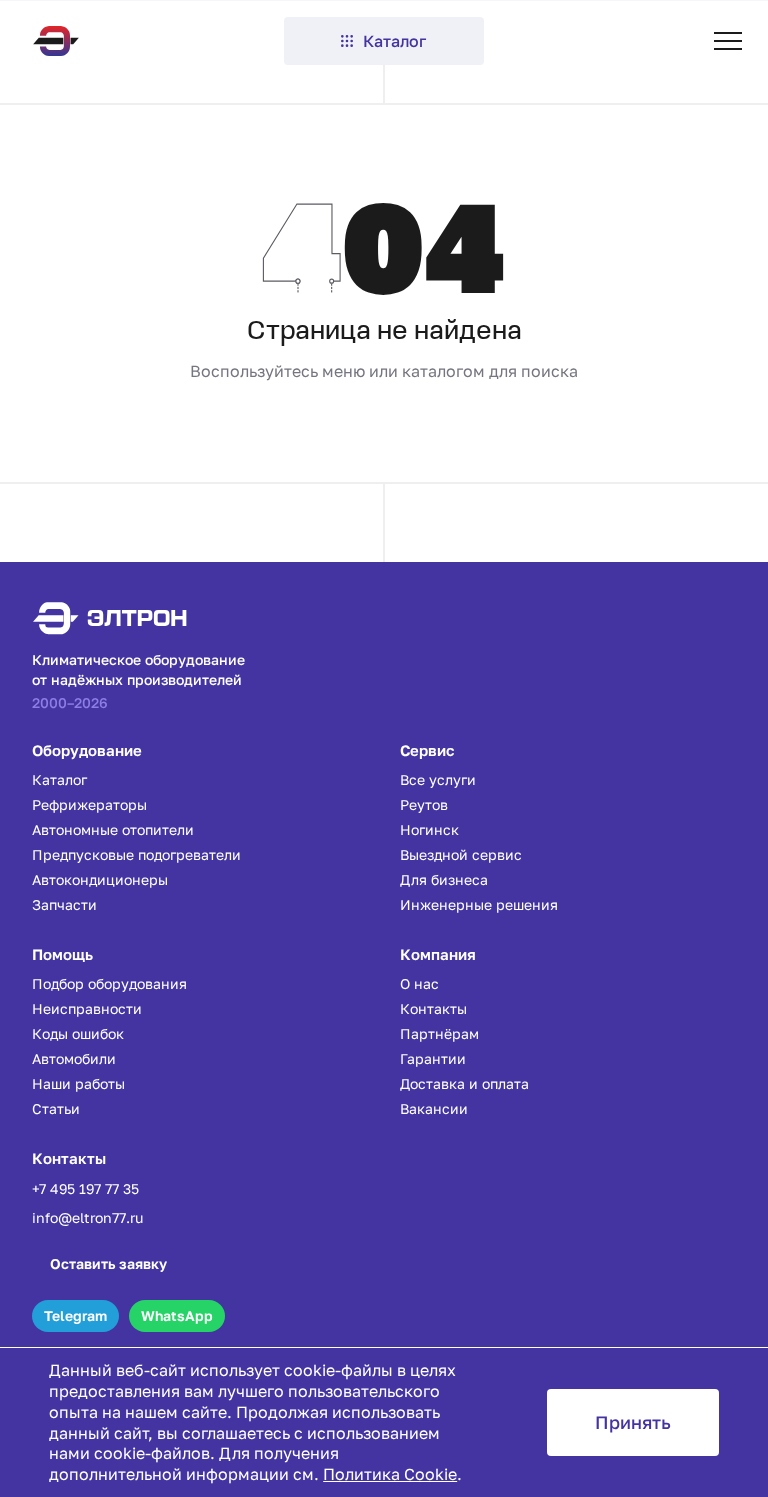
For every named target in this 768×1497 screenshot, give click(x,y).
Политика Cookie (390, 1474)
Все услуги (438, 779)
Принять (633, 1422)
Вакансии (434, 1108)
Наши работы (78, 1083)
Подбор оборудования (109, 983)
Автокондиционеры (100, 879)
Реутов (424, 804)
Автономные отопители (113, 829)
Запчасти (64, 904)
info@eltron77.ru (87, 1217)
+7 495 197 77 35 (85, 1188)
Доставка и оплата (464, 1083)
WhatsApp (177, 1315)
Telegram (75, 1315)
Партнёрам (439, 1033)
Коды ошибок (78, 1033)
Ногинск (429, 829)
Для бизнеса (444, 879)
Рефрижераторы (89, 804)
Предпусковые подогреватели (136, 854)
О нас (419, 983)
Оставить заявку (108, 1263)
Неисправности (87, 1008)
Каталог (394, 41)
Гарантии (433, 1058)
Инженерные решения (479, 904)
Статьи (56, 1108)
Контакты (433, 1008)
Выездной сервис (461, 854)
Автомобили (74, 1058)
